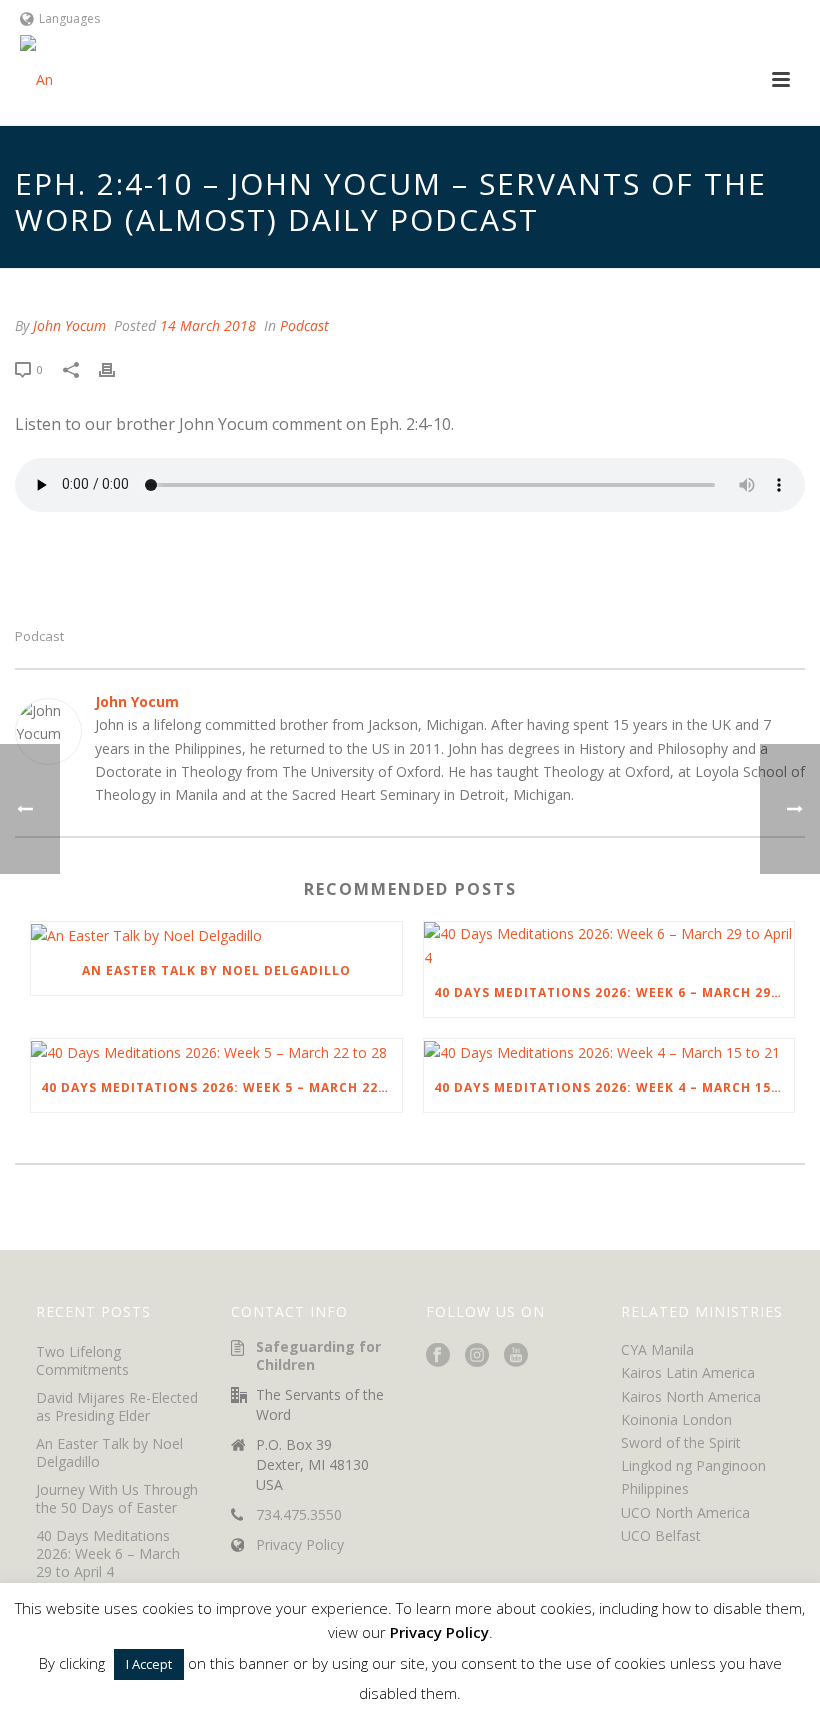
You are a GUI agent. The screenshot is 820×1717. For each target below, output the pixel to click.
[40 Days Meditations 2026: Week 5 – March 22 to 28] (216, 1051)
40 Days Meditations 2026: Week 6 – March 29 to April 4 (614, 992)
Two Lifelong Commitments (82, 1361)
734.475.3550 (299, 1515)
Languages (69, 18)
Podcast (304, 325)
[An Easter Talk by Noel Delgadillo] (216, 934)
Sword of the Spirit (681, 1442)
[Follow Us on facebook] (438, 1356)
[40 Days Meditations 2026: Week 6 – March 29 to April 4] (609, 945)
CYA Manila (657, 1349)
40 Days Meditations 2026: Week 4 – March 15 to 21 (614, 1087)
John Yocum (69, 325)
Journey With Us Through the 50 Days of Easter (117, 1499)
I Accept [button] (149, 1664)
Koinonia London (676, 1419)
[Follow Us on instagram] (477, 1356)
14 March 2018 (208, 325)
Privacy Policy (300, 1545)
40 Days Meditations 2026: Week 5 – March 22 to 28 (221, 1087)
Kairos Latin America (688, 1372)
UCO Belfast (661, 1535)
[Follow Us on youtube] (516, 1356)
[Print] (117, 368)
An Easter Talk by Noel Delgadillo (216, 970)
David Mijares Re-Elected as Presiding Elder (117, 1407)
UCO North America (685, 1512)
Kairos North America (691, 1396)
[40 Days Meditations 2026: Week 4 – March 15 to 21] (609, 1051)
